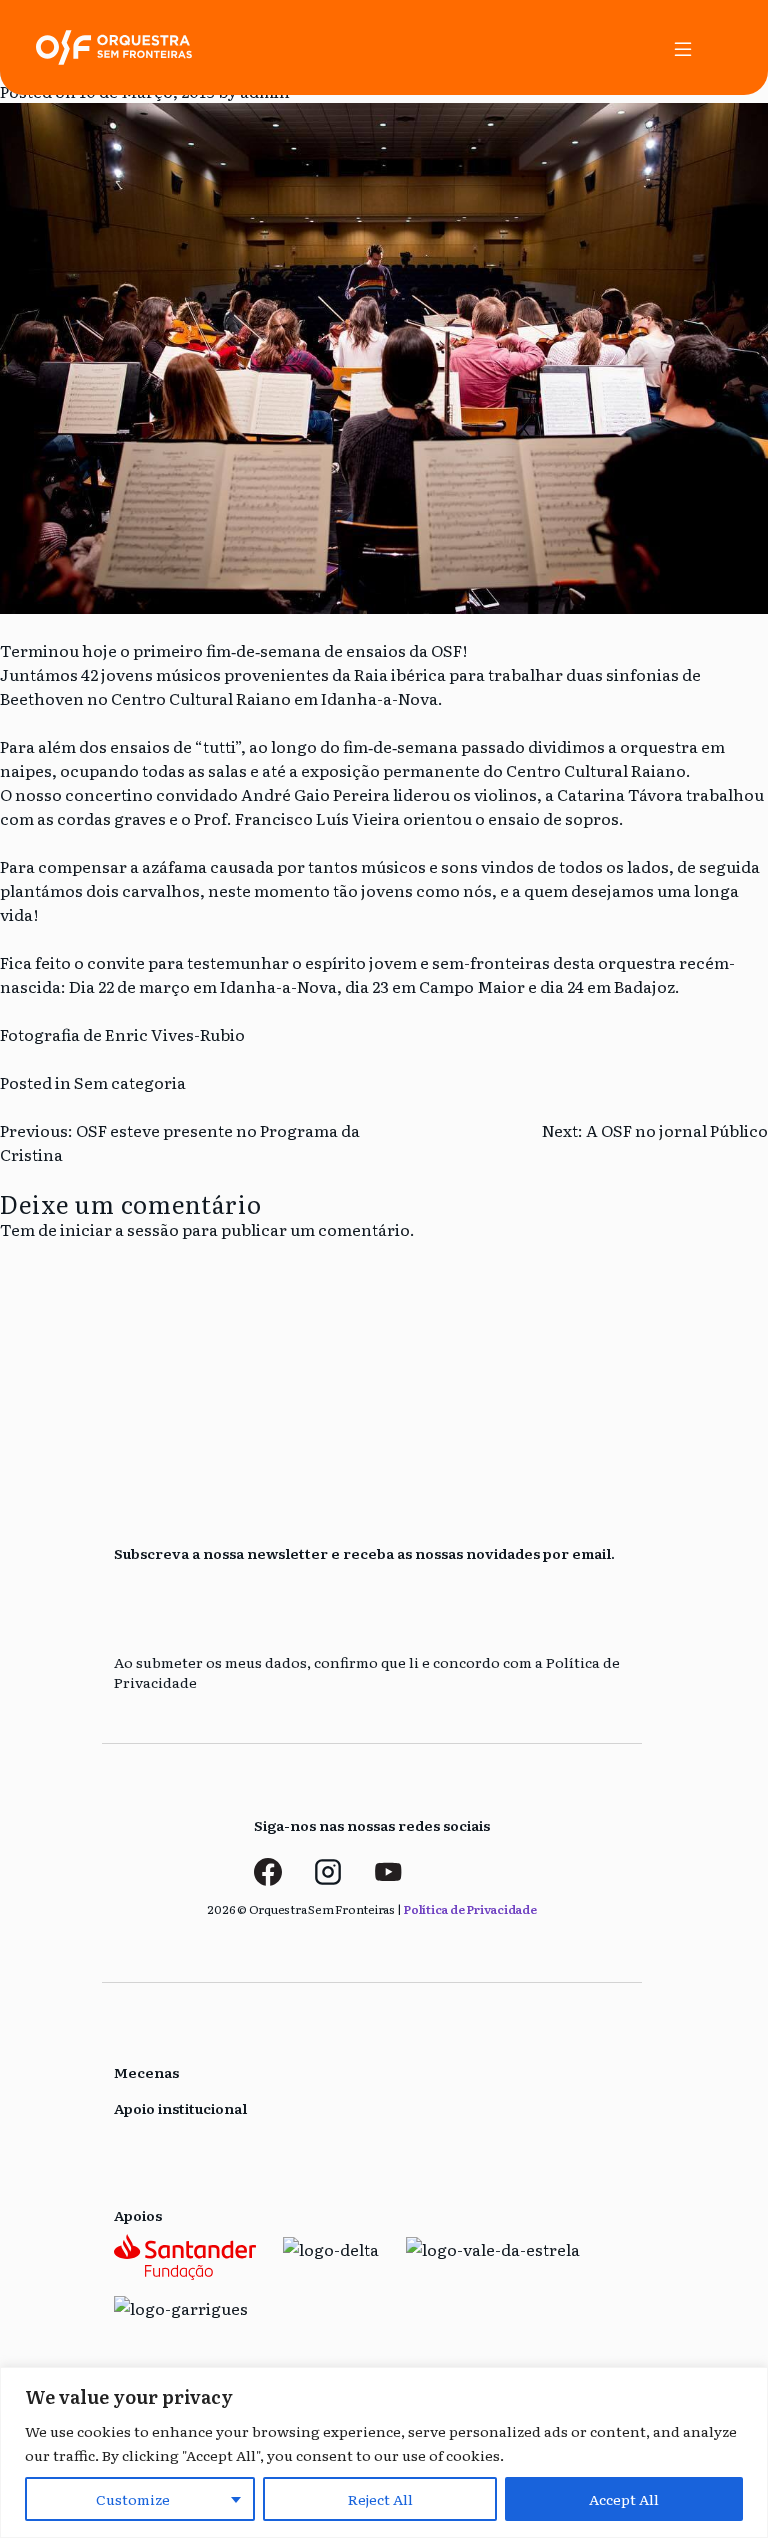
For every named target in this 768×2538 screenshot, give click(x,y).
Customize (133, 2499)
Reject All (380, 2499)
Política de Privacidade (469, 1909)
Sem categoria (130, 1082)
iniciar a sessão (119, 1229)
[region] (384, 2452)
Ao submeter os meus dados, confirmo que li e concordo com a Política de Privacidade (367, 1672)
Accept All (624, 2499)
